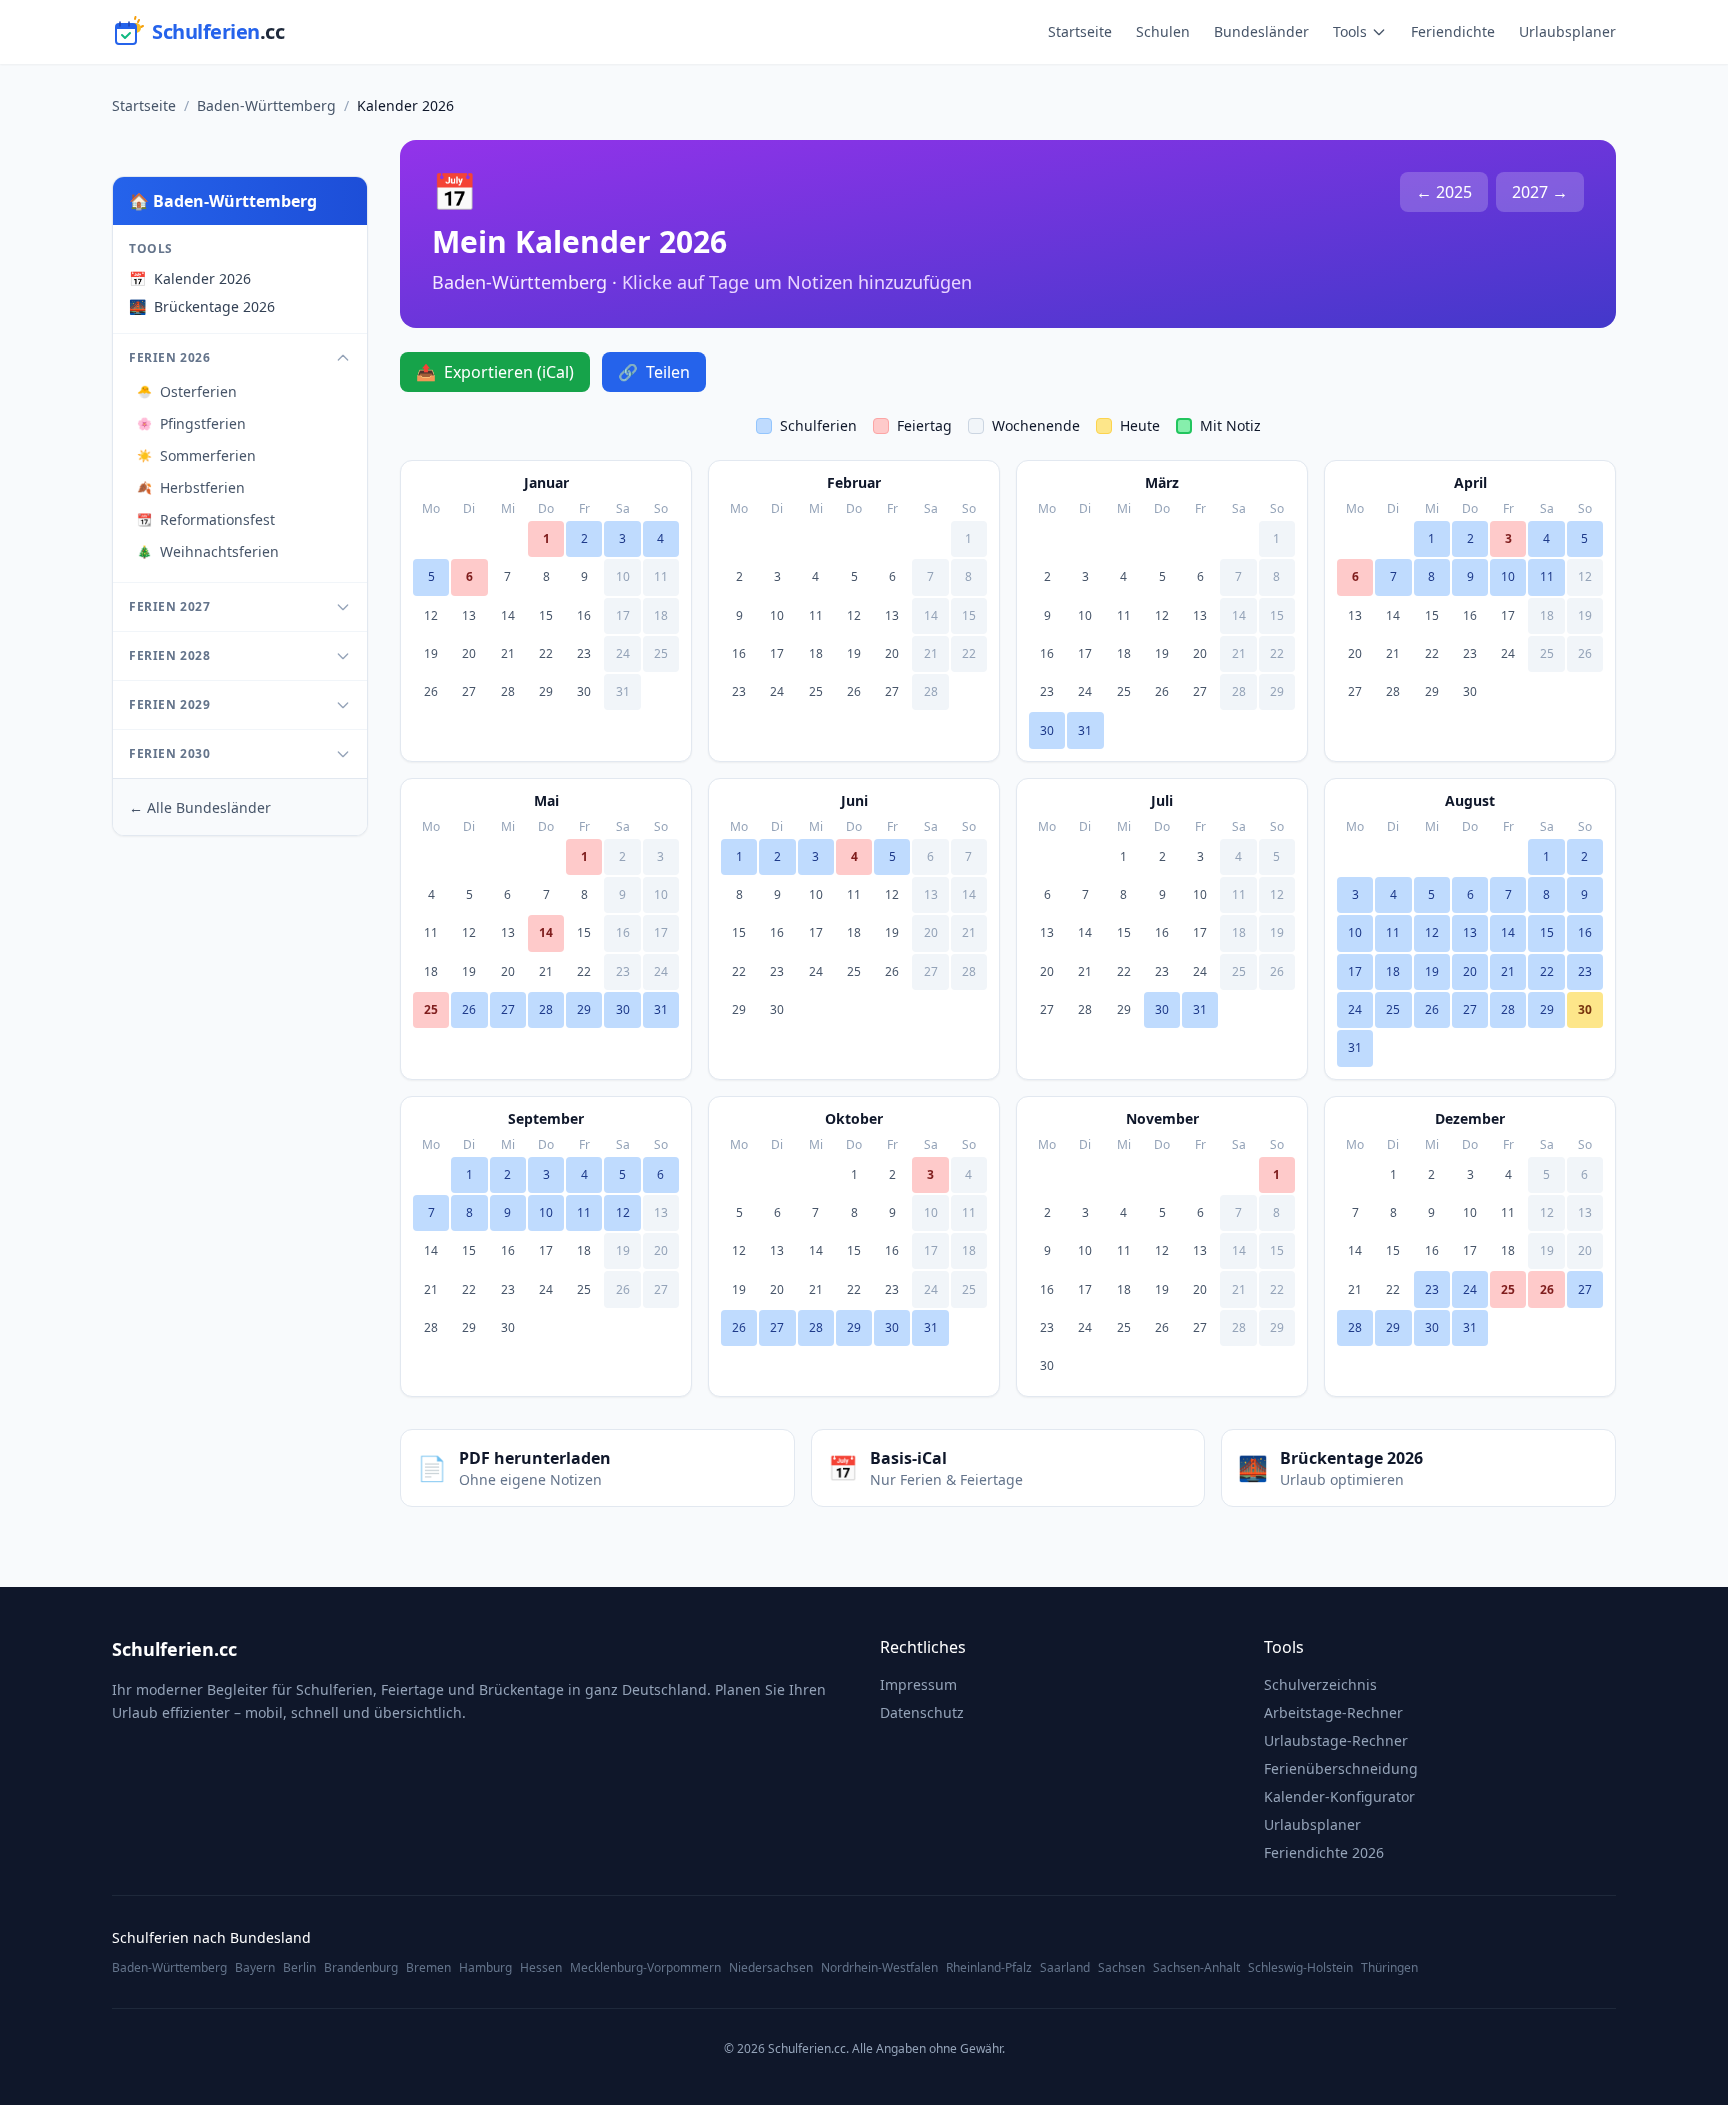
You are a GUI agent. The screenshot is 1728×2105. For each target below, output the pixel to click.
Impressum (918, 1684)
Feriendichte (1453, 31)
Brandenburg (361, 1968)
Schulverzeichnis (1320, 1684)
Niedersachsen (771, 1968)
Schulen (1163, 31)
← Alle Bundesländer (200, 807)
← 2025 (1444, 192)
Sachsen (1121, 1968)
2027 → (1540, 192)
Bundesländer (1261, 31)
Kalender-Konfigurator (1339, 1796)
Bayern (255, 1968)
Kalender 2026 (190, 278)
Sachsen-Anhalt (1196, 1968)
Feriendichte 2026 (1324, 1852)
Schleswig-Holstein (1300, 1968)
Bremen (428, 1968)
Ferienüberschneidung (1341, 1768)
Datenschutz (922, 1712)
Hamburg (485, 1968)
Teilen (654, 372)
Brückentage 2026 (202, 306)
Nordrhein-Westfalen (879, 1968)
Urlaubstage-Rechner (1336, 1740)
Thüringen (1389, 1968)
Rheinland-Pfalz (989, 1968)
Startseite (1080, 31)
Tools (1350, 31)
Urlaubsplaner (1567, 31)
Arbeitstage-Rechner (1333, 1712)
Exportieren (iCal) (495, 372)
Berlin (299, 1968)
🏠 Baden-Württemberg (223, 201)
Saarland (1065, 1968)
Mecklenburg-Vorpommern (645, 1968)
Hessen (541, 1968)
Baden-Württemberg (266, 105)
